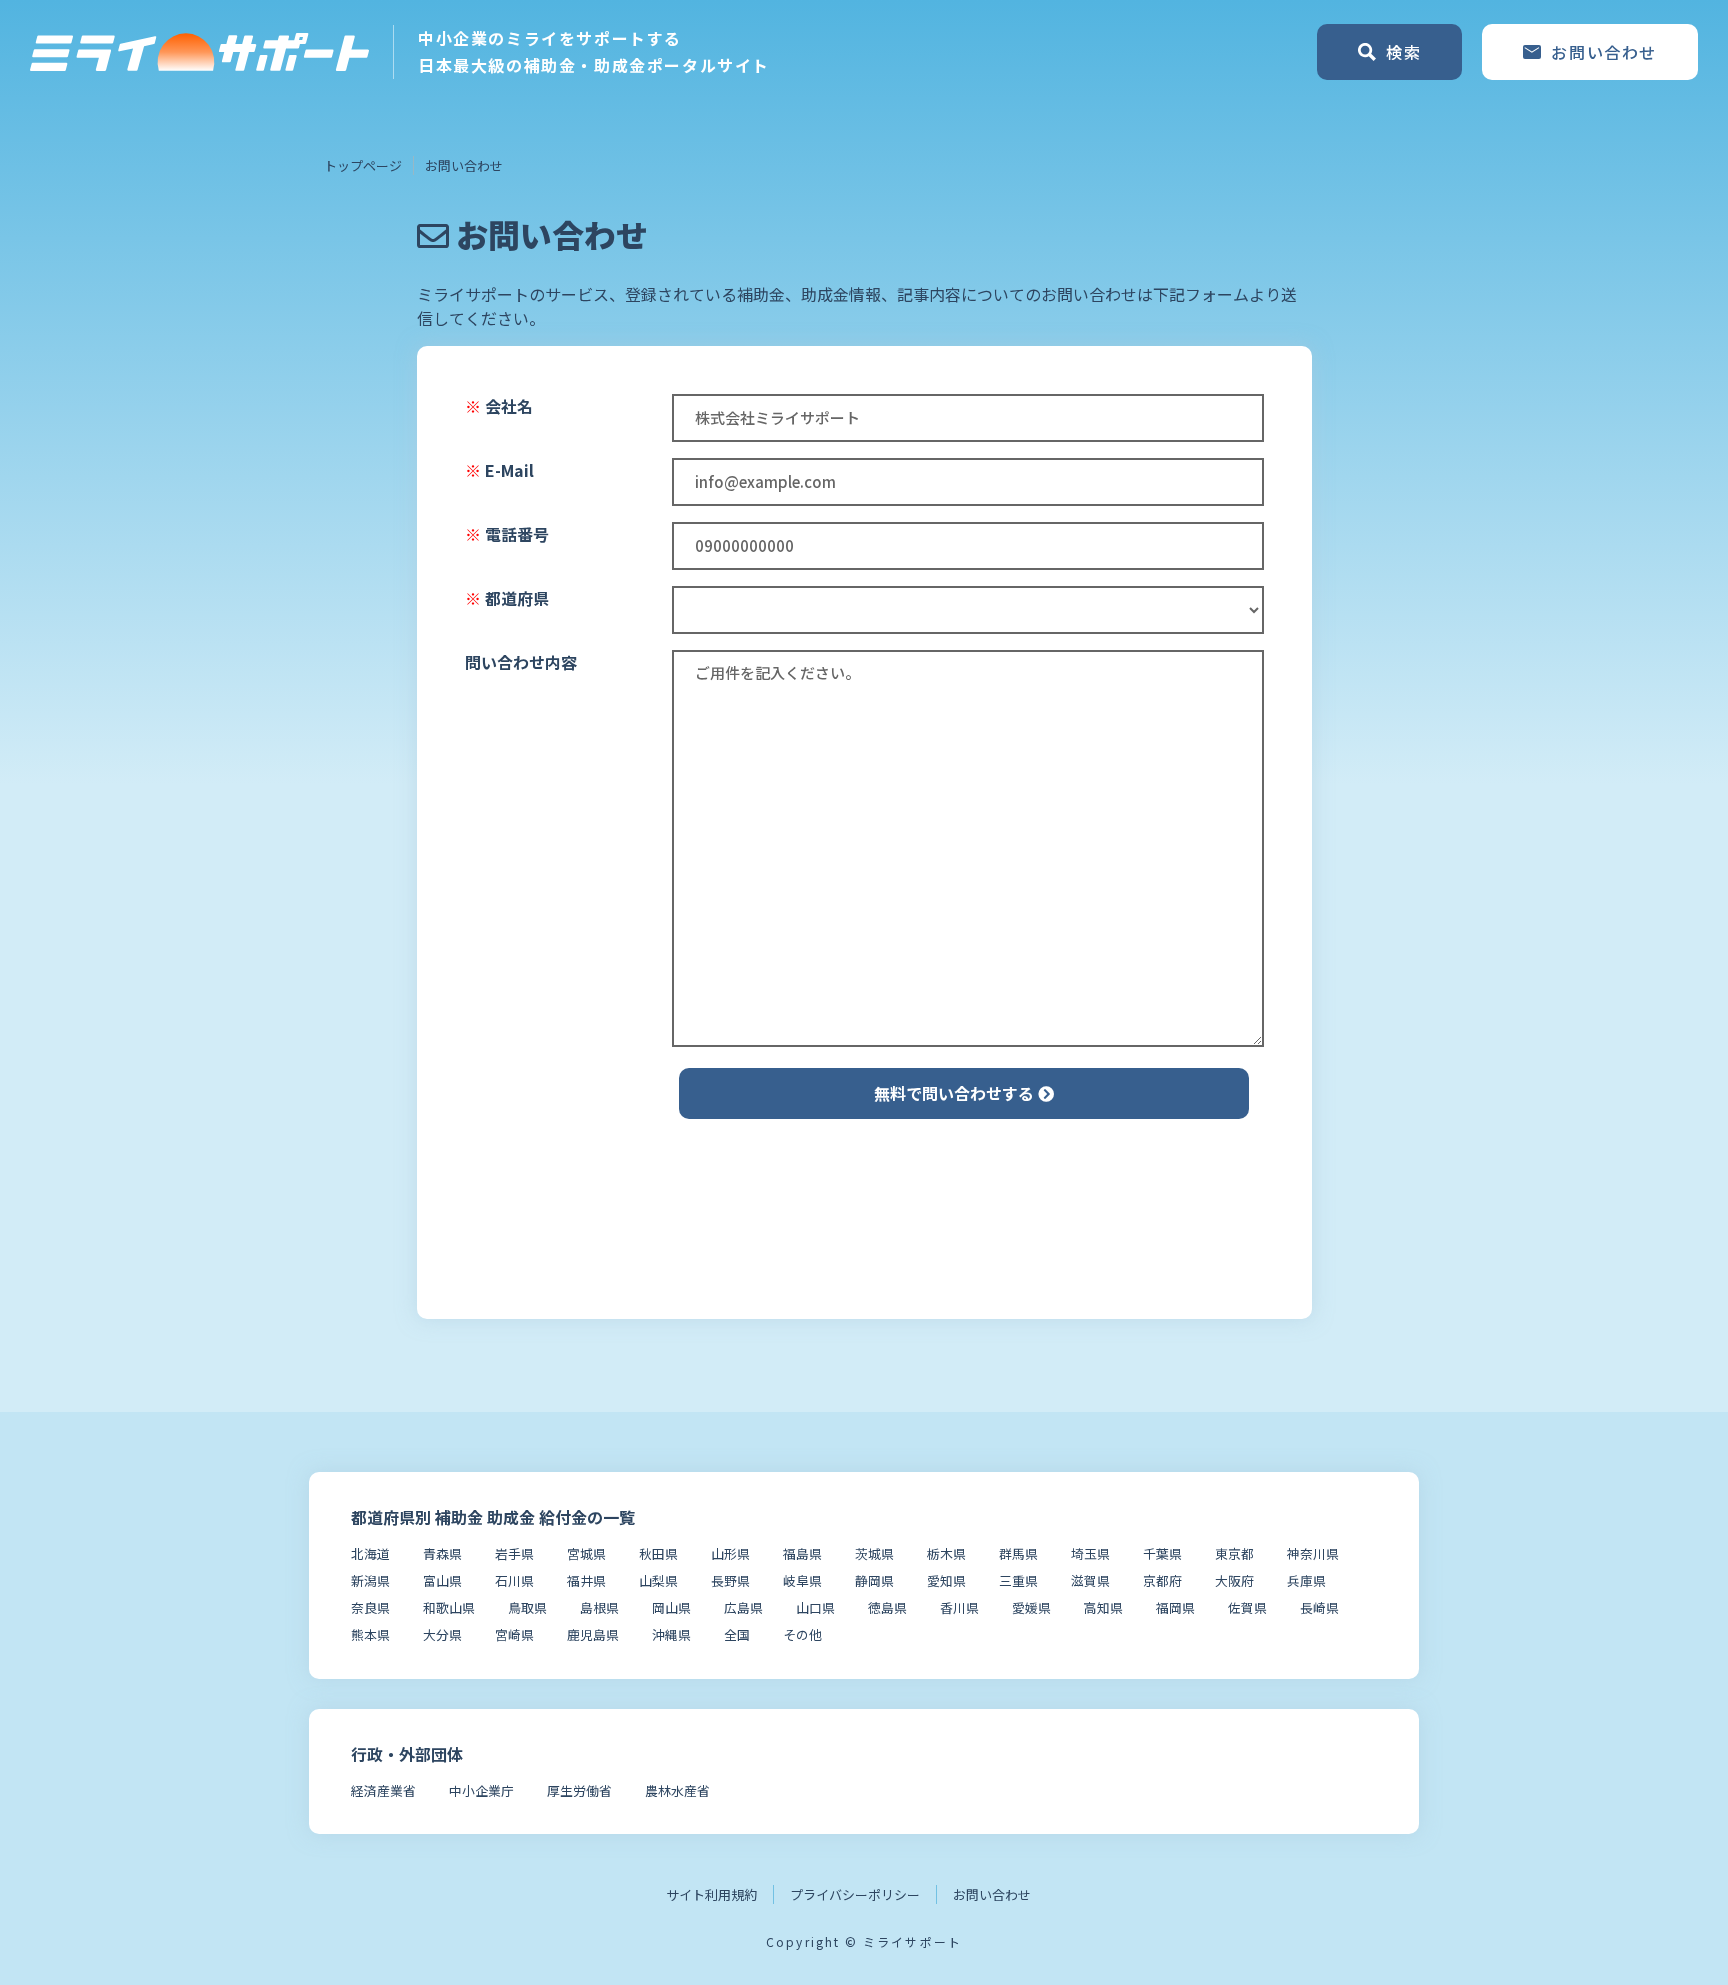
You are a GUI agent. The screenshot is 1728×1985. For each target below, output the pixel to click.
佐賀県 (1247, 1607)
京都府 (1162, 1580)
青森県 (442, 1553)
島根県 (599, 1607)
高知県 (1103, 1607)
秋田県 (658, 1553)
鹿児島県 (593, 1634)
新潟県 (370, 1580)
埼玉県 (1090, 1553)
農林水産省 (677, 1790)
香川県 (959, 1607)
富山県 (442, 1580)
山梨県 (658, 1580)
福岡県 (1175, 1607)
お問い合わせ (992, 1894)
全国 (737, 1634)
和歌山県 (449, 1607)
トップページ (363, 165)
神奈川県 (1313, 1553)
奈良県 (370, 1607)
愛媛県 (1031, 1607)
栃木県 (946, 1553)
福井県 (586, 1580)
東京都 (1234, 1553)
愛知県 (946, 1580)
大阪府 (1234, 1580)
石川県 (514, 1580)
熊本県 (370, 1634)
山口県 (815, 1607)
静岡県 (874, 1580)
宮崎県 (514, 1634)
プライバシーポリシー (855, 1894)
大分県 (442, 1634)
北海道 (370, 1553)
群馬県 (1018, 1553)
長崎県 (1319, 1607)
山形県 (730, 1553)
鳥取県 (527, 1607)
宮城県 (586, 1553)
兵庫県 (1306, 1580)
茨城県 (874, 1553)
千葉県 (1162, 1553)
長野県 (730, 1580)
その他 (802, 1634)
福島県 (802, 1553)
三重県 (1018, 1580)
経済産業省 (383, 1790)
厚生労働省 (579, 1790)
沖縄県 (671, 1634)
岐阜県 (802, 1580)
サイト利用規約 (711, 1894)
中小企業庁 (481, 1790)
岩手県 (514, 1553)
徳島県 (887, 1607)
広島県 (743, 1607)
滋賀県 (1090, 1580)
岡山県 (671, 1607)
